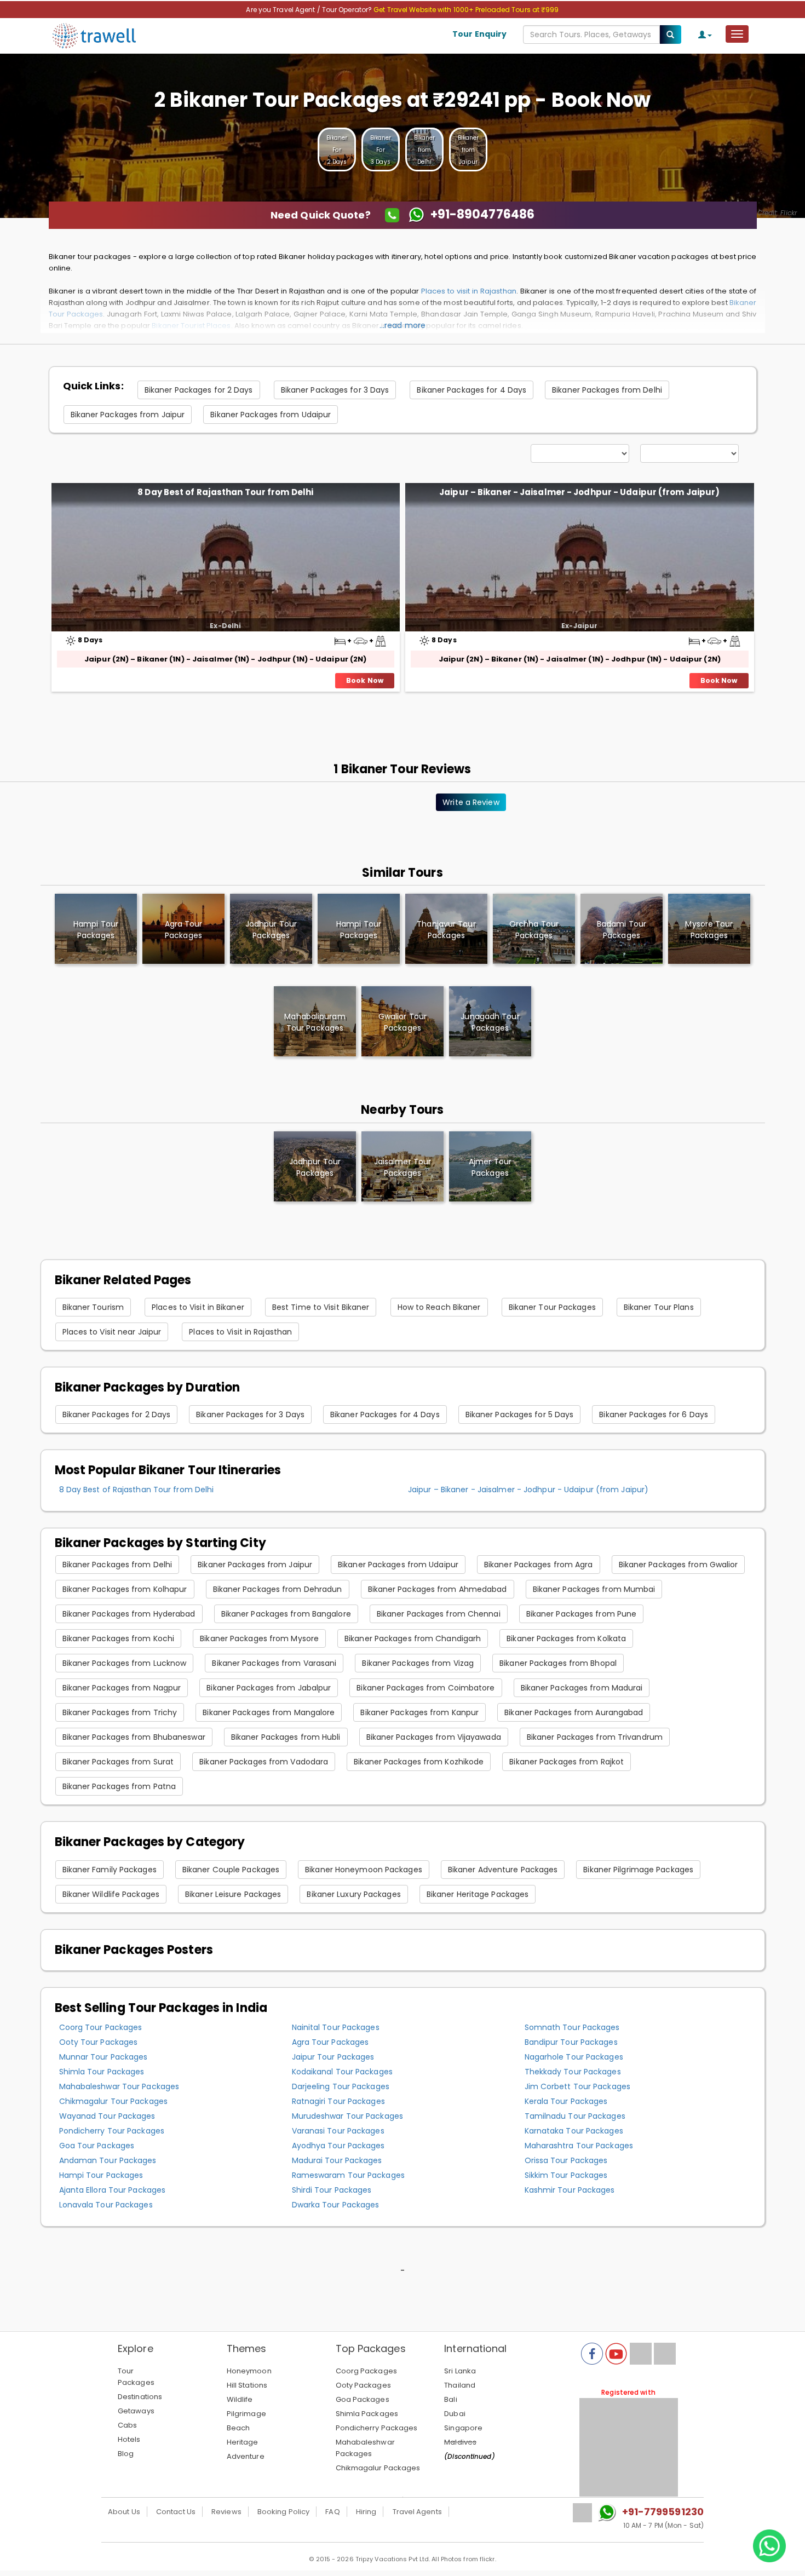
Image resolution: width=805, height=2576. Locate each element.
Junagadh (490, 1022)
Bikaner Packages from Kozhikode (419, 1762)
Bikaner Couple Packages (231, 1870)
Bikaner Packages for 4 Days (472, 390)
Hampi (96, 930)
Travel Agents (417, 2512)
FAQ (332, 2512)
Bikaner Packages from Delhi (607, 390)
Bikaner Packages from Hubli (286, 1737)
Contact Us (176, 2512)
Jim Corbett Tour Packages (578, 2086)
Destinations (140, 2397)
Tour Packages (136, 2377)
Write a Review (471, 802)
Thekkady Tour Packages (573, 2072)
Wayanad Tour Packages (107, 2116)
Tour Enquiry (479, 34)
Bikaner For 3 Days (381, 150)
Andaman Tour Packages (108, 2160)
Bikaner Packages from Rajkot (567, 1762)
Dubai (455, 2414)
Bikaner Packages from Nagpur (122, 1688)
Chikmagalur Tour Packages (114, 2101)
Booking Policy (283, 2512)
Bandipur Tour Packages (571, 2042)
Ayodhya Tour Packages (338, 2146)
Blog (126, 2454)
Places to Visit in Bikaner (198, 1307)
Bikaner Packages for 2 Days (199, 390)
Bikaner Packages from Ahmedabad (438, 1589)
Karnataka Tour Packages (574, 2131)
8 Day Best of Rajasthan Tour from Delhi (225, 492)
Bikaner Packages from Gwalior (679, 1565)
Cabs (127, 2425)
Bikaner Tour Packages (552, 1307)
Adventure (246, 2456)
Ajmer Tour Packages (490, 1167)
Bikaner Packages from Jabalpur (269, 1688)
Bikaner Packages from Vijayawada (434, 1737)
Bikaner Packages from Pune (582, 1614)
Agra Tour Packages (330, 2042)
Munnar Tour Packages (104, 2057)
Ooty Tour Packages (99, 2042)
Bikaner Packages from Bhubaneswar (134, 1737)
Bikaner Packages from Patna (119, 1786)
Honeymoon (249, 2371)
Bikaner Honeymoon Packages (364, 1870)
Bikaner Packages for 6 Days (654, 1415)
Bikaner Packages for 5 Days (520, 1415)
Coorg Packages (366, 2371)
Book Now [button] (365, 680)
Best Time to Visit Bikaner (321, 1307)
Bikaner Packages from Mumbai (594, 1589)
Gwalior (403, 1022)
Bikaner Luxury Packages (353, 1894)
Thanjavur (446, 930)
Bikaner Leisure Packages (233, 1894)
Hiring (366, 2512)
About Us (124, 2512)
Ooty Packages (363, 2385)
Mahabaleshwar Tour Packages (119, 2086)
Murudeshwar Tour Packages (348, 2116)
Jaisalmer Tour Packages (403, 1167)
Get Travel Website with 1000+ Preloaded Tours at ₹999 (466, 10)
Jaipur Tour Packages (333, 2057)
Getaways (136, 2411)
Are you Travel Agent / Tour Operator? (310, 10)
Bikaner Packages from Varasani (274, 1663)
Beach (238, 2428)
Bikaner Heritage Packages (478, 1894)
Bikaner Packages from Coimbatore (426, 1688)
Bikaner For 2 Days (337, 150)
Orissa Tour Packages (566, 2160)
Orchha (534, 930)
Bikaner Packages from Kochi (119, 1638)
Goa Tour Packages (97, 2146)
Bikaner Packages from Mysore (259, 1638)
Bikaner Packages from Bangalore (286, 1614)
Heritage (243, 2442)
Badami (622, 930)
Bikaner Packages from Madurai (582, 1688)
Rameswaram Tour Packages (348, 2175)
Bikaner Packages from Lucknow (125, 1663)
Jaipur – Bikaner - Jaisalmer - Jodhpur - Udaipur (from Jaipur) (579, 492)
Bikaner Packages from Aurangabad (574, 1712)
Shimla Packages (367, 2414)
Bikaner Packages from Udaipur (271, 415)
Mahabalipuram (315, 1022)
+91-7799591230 (663, 2512)
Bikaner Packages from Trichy (120, 1712)
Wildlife (240, 2399)
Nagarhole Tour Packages (574, 2057)
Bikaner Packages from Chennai (439, 1614)
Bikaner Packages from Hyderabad (129, 1614)
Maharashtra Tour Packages (579, 2146)
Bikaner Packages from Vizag (418, 1663)
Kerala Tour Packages (566, 2101)
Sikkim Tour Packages (566, 2175)
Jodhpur (271, 930)
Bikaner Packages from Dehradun (278, 1589)
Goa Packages (363, 2399)
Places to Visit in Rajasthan (240, 1332)
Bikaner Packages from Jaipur (128, 415)
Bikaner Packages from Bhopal (558, 1663)
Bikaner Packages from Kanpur (419, 1712)
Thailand (460, 2385)
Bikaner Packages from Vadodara (264, 1762)
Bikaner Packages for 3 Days (335, 390)
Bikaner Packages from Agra (539, 1565)
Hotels (129, 2439)
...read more (403, 325)
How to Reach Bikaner (439, 1307)
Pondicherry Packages (377, 2428)
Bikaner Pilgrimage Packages (638, 1870)
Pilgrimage (246, 2414)
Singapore (463, 2428)
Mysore (709, 930)
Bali (450, 2399)
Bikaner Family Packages (110, 1870)
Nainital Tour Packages (336, 2027)
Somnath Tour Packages (572, 2027)
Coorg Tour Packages (101, 2027)
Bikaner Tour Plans (659, 1307)
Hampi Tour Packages (101, 2175)
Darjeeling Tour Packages (341, 2086)
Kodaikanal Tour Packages (342, 2072)
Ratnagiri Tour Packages (338, 2101)
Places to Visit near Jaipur (112, 1332)
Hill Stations (247, 2385)
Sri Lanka (460, 2371)
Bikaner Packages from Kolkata (566, 1638)
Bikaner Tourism (93, 1307)
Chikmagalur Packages (378, 2468)
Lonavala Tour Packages (106, 2205)
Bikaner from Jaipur (468, 150)
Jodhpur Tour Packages (315, 1167)
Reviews (226, 2512)
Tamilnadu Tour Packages (575, 2116)
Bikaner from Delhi (425, 150)
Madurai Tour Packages (337, 2160)
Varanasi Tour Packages (338, 2131)
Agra (184, 930)
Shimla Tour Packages (102, 2072)
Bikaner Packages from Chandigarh (413, 1638)
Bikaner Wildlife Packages (111, 1894)
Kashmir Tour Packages (570, 2190)
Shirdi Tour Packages (332, 2190)
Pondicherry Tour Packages (112, 2131)
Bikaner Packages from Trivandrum (595, 1737)
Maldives (460, 2442)
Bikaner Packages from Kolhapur (125, 1589)
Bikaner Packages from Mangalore (269, 1712)
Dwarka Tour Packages (336, 2205)
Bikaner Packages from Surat (118, 1762)
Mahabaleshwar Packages (365, 2448)
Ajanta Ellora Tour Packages (113, 2190)
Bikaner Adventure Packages (503, 1870)
